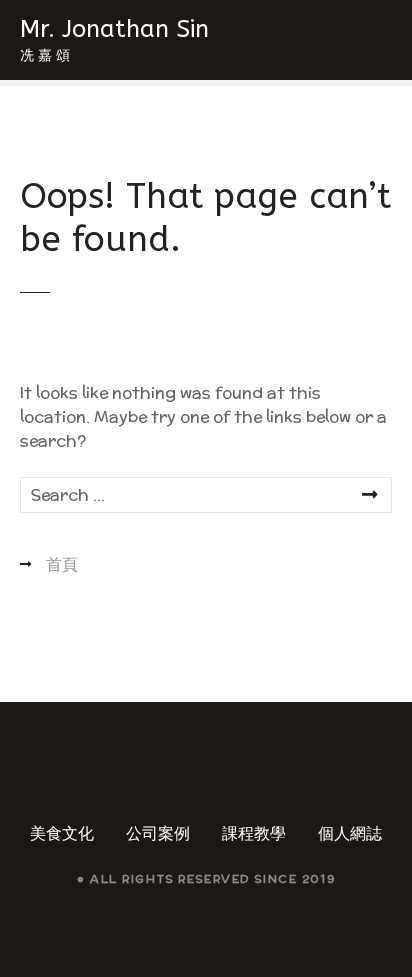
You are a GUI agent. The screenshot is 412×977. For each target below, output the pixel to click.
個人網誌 (350, 833)
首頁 (62, 564)
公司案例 (158, 833)
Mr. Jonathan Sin (114, 29)
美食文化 (62, 833)
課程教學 (254, 833)
